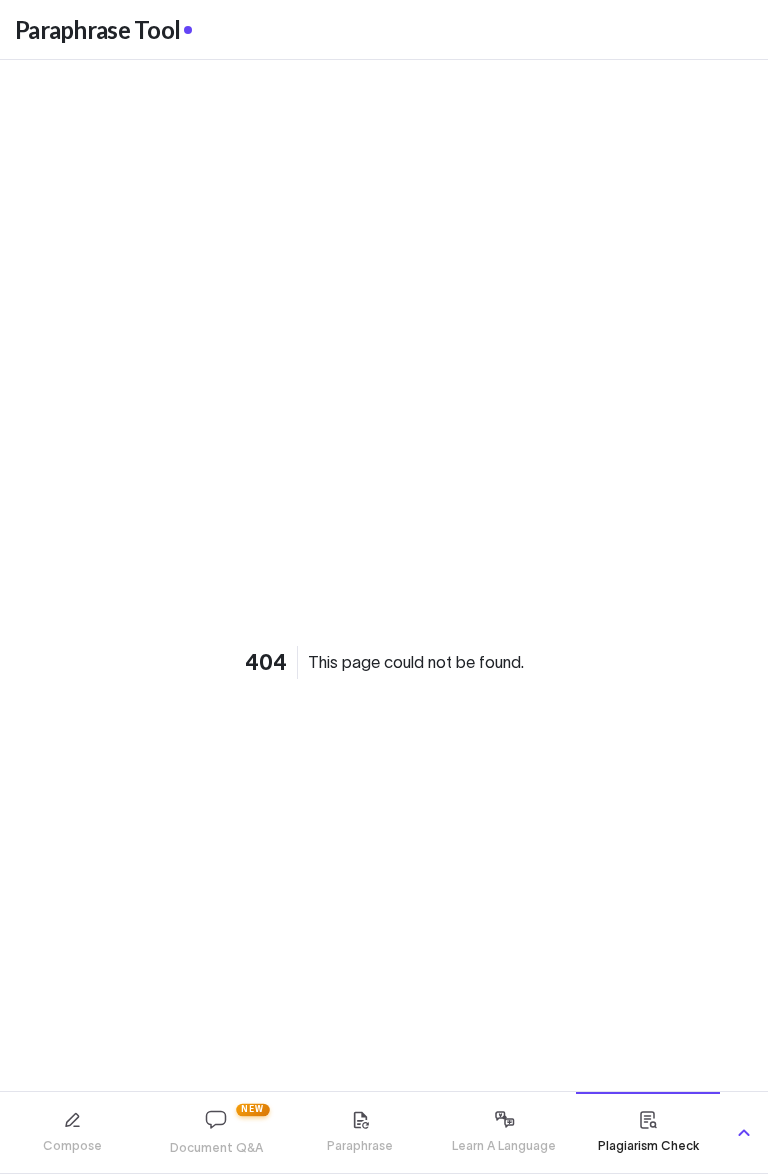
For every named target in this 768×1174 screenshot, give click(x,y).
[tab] (72, 1132)
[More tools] (744, 1133)
